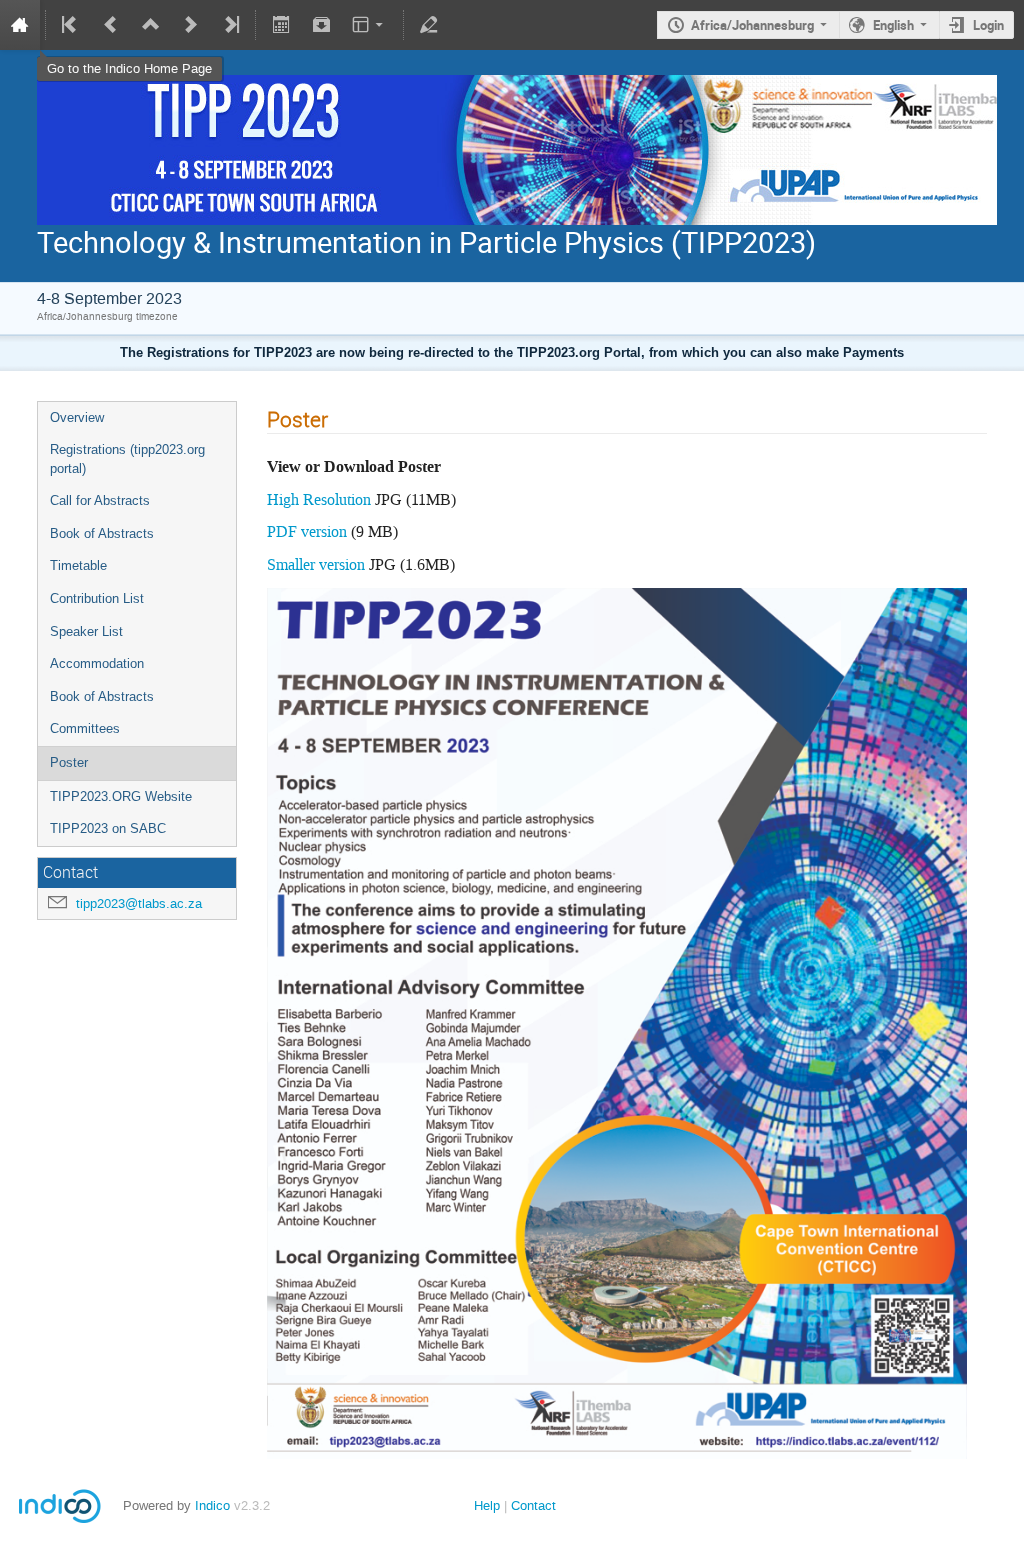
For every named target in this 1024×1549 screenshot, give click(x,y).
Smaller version (316, 564)
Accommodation (97, 663)
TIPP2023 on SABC (108, 828)
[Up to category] (151, 25)
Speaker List (86, 631)
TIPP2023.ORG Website (121, 796)
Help (487, 1505)
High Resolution (321, 499)
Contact (533, 1505)
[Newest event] (230, 25)
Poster (69, 762)
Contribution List (97, 598)
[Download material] (321, 25)
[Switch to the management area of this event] (429, 25)
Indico (212, 1505)
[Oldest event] (71, 25)
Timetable (78, 565)
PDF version (307, 531)
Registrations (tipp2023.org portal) (127, 459)
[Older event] (111, 25)
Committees (85, 728)
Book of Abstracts (102, 533)
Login (988, 25)
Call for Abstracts (100, 500)
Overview (77, 417)
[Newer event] (191, 25)
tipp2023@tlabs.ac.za (139, 903)
